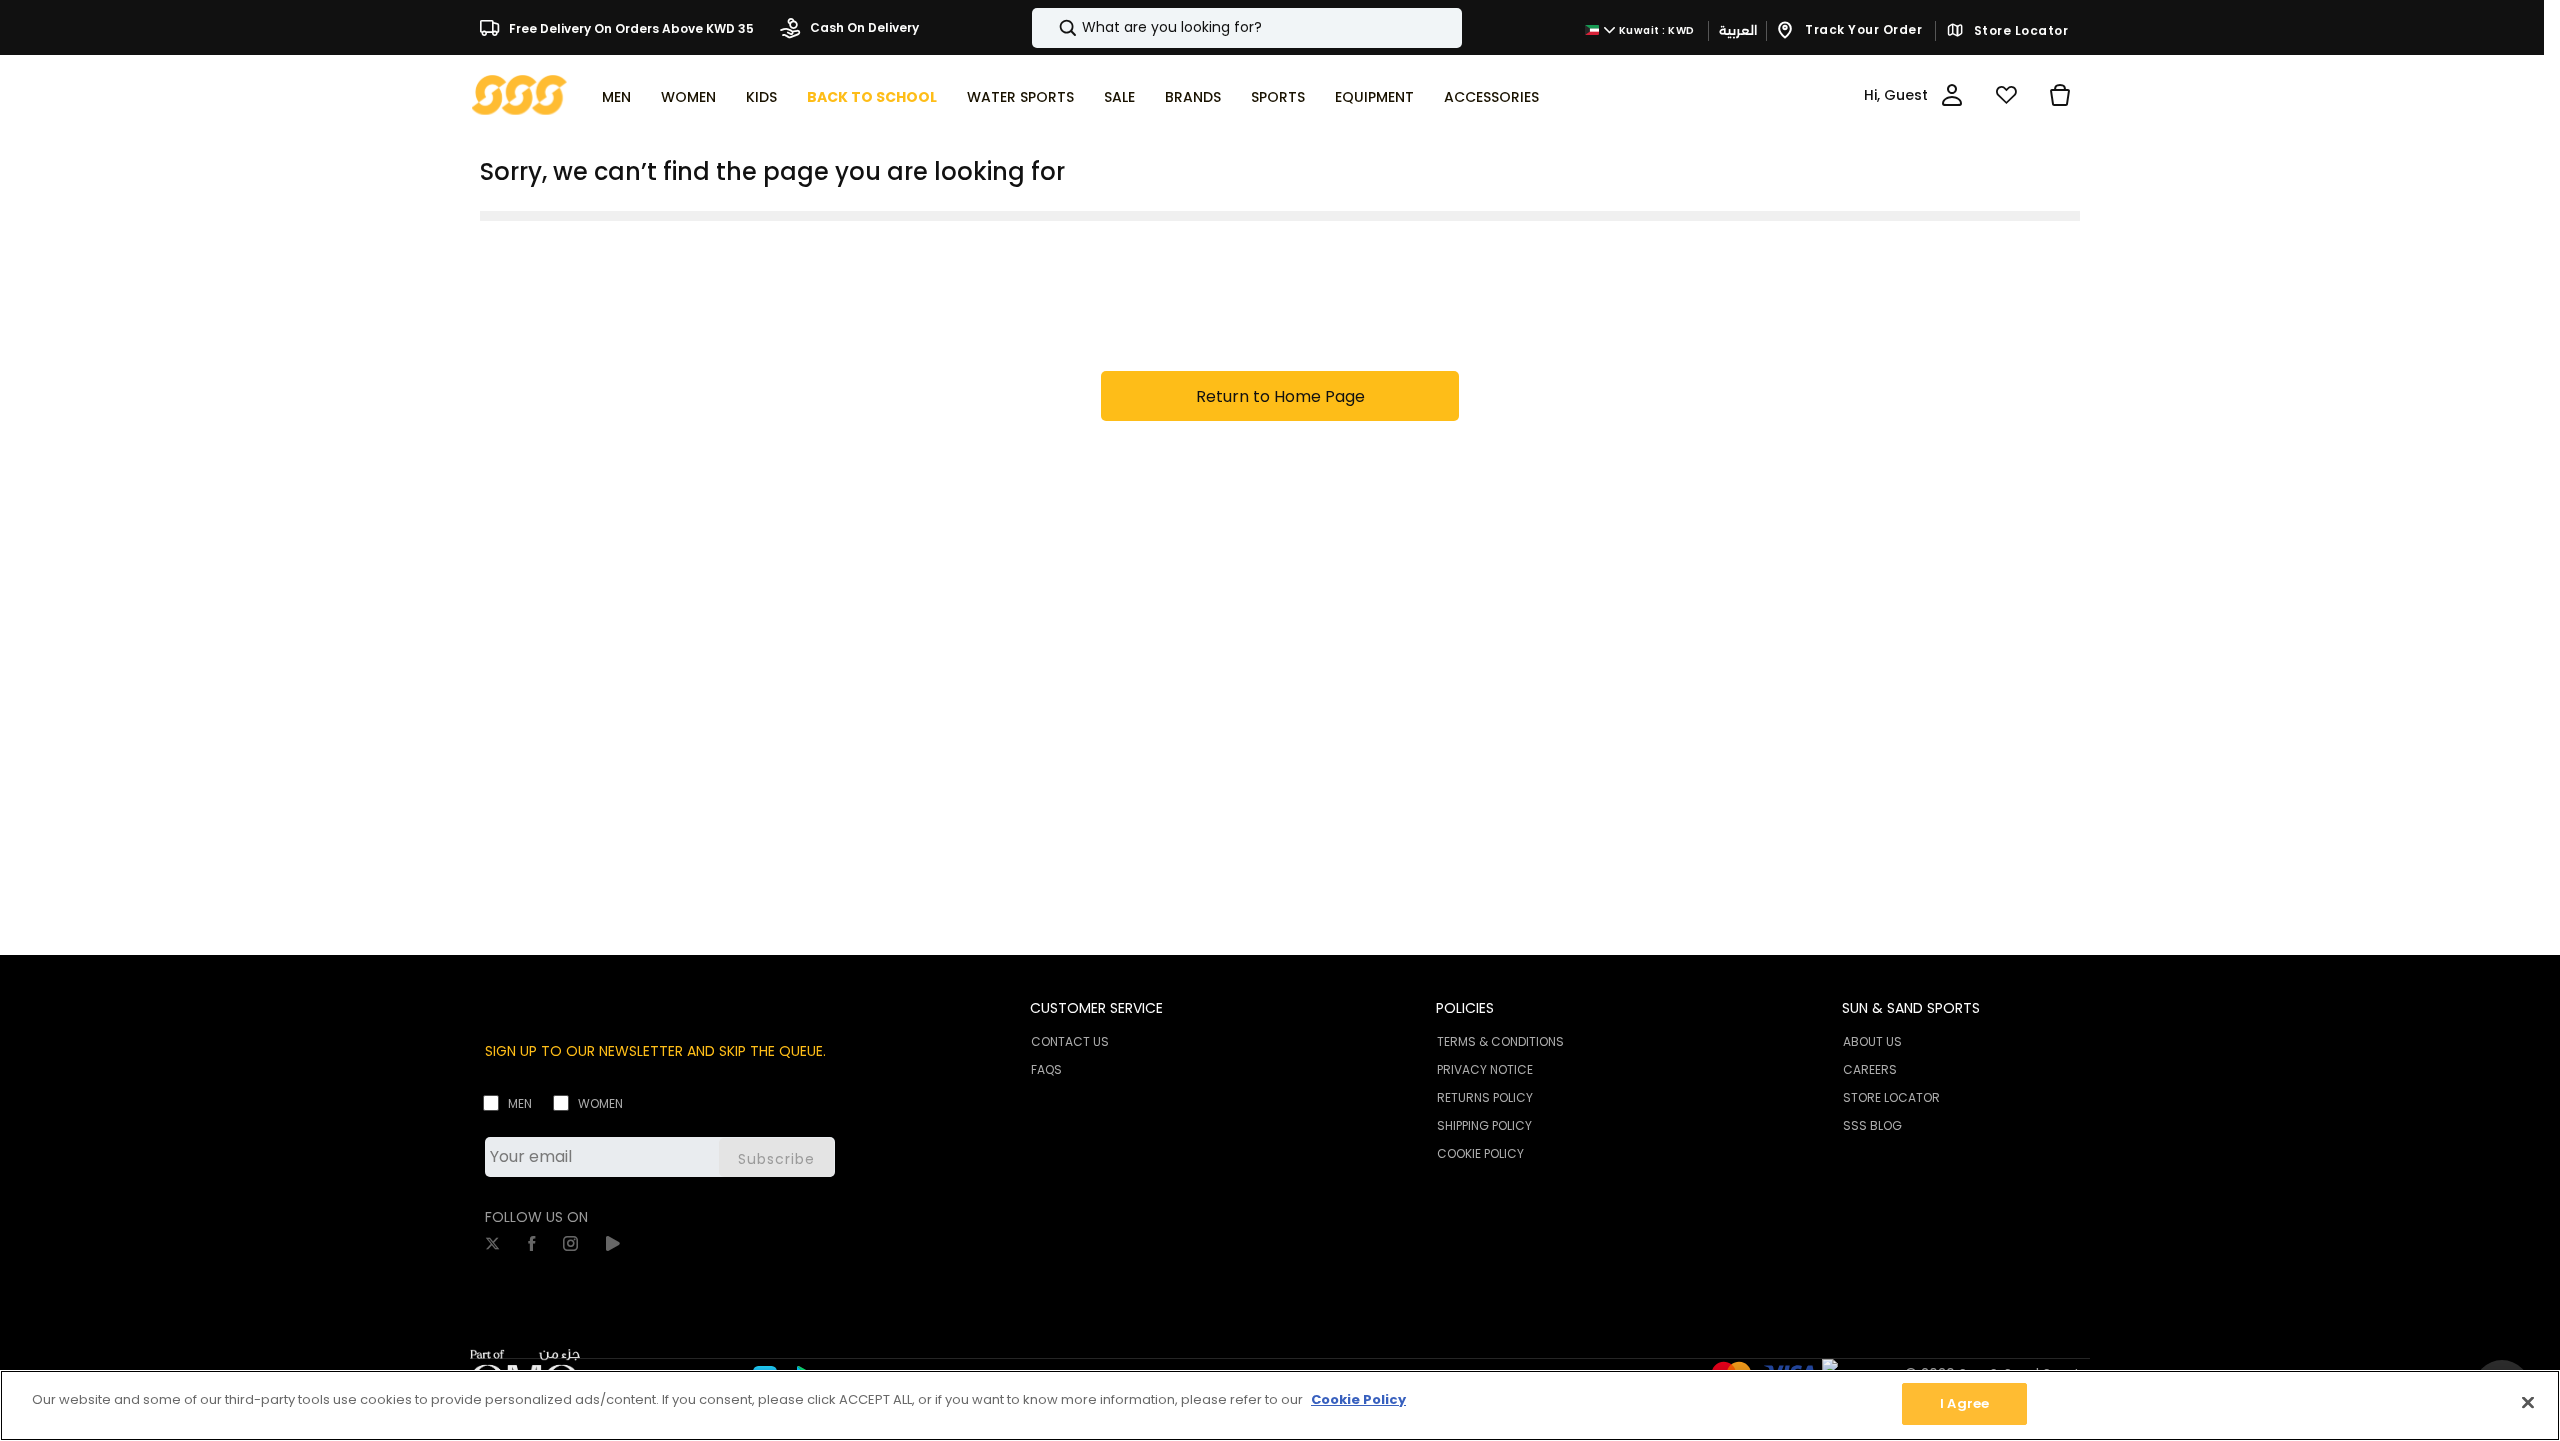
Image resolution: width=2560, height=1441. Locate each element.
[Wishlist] (2006, 95)
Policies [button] (1465, 1008)
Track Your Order (1862, 29)
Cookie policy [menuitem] (1480, 1153)
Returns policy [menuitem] (1485, 1097)
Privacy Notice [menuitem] (1485, 1069)
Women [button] (688, 97)
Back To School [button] (872, 97)
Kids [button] (761, 97)
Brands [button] (1193, 97)
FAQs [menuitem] (1046, 1069)
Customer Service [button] (1096, 1008)
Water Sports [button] (1020, 97)
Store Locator (2019, 31)
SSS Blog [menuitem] (1872, 1125)
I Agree (1964, 1403)
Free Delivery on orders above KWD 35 (630, 27)
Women (600, 1103)
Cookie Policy (1358, 1399)
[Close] (2528, 1402)
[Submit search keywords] (1051, 28)
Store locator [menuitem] (1891, 1097)
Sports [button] (1278, 97)
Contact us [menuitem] (1070, 1041)
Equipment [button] (1374, 97)
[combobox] (1247, 28)
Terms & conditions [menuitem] (1500, 1041)
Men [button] (616, 97)
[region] (1280, 1405)
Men (520, 1103)
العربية (1738, 30)
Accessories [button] (1491, 97)
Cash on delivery (863, 27)
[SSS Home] (519, 93)
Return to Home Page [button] (1280, 396)
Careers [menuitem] (1870, 1069)
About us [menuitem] (1872, 1041)
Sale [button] (1119, 97)
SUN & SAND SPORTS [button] (1911, 1008)
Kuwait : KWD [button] (1655, 30)
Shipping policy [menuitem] (1484, 1125)
